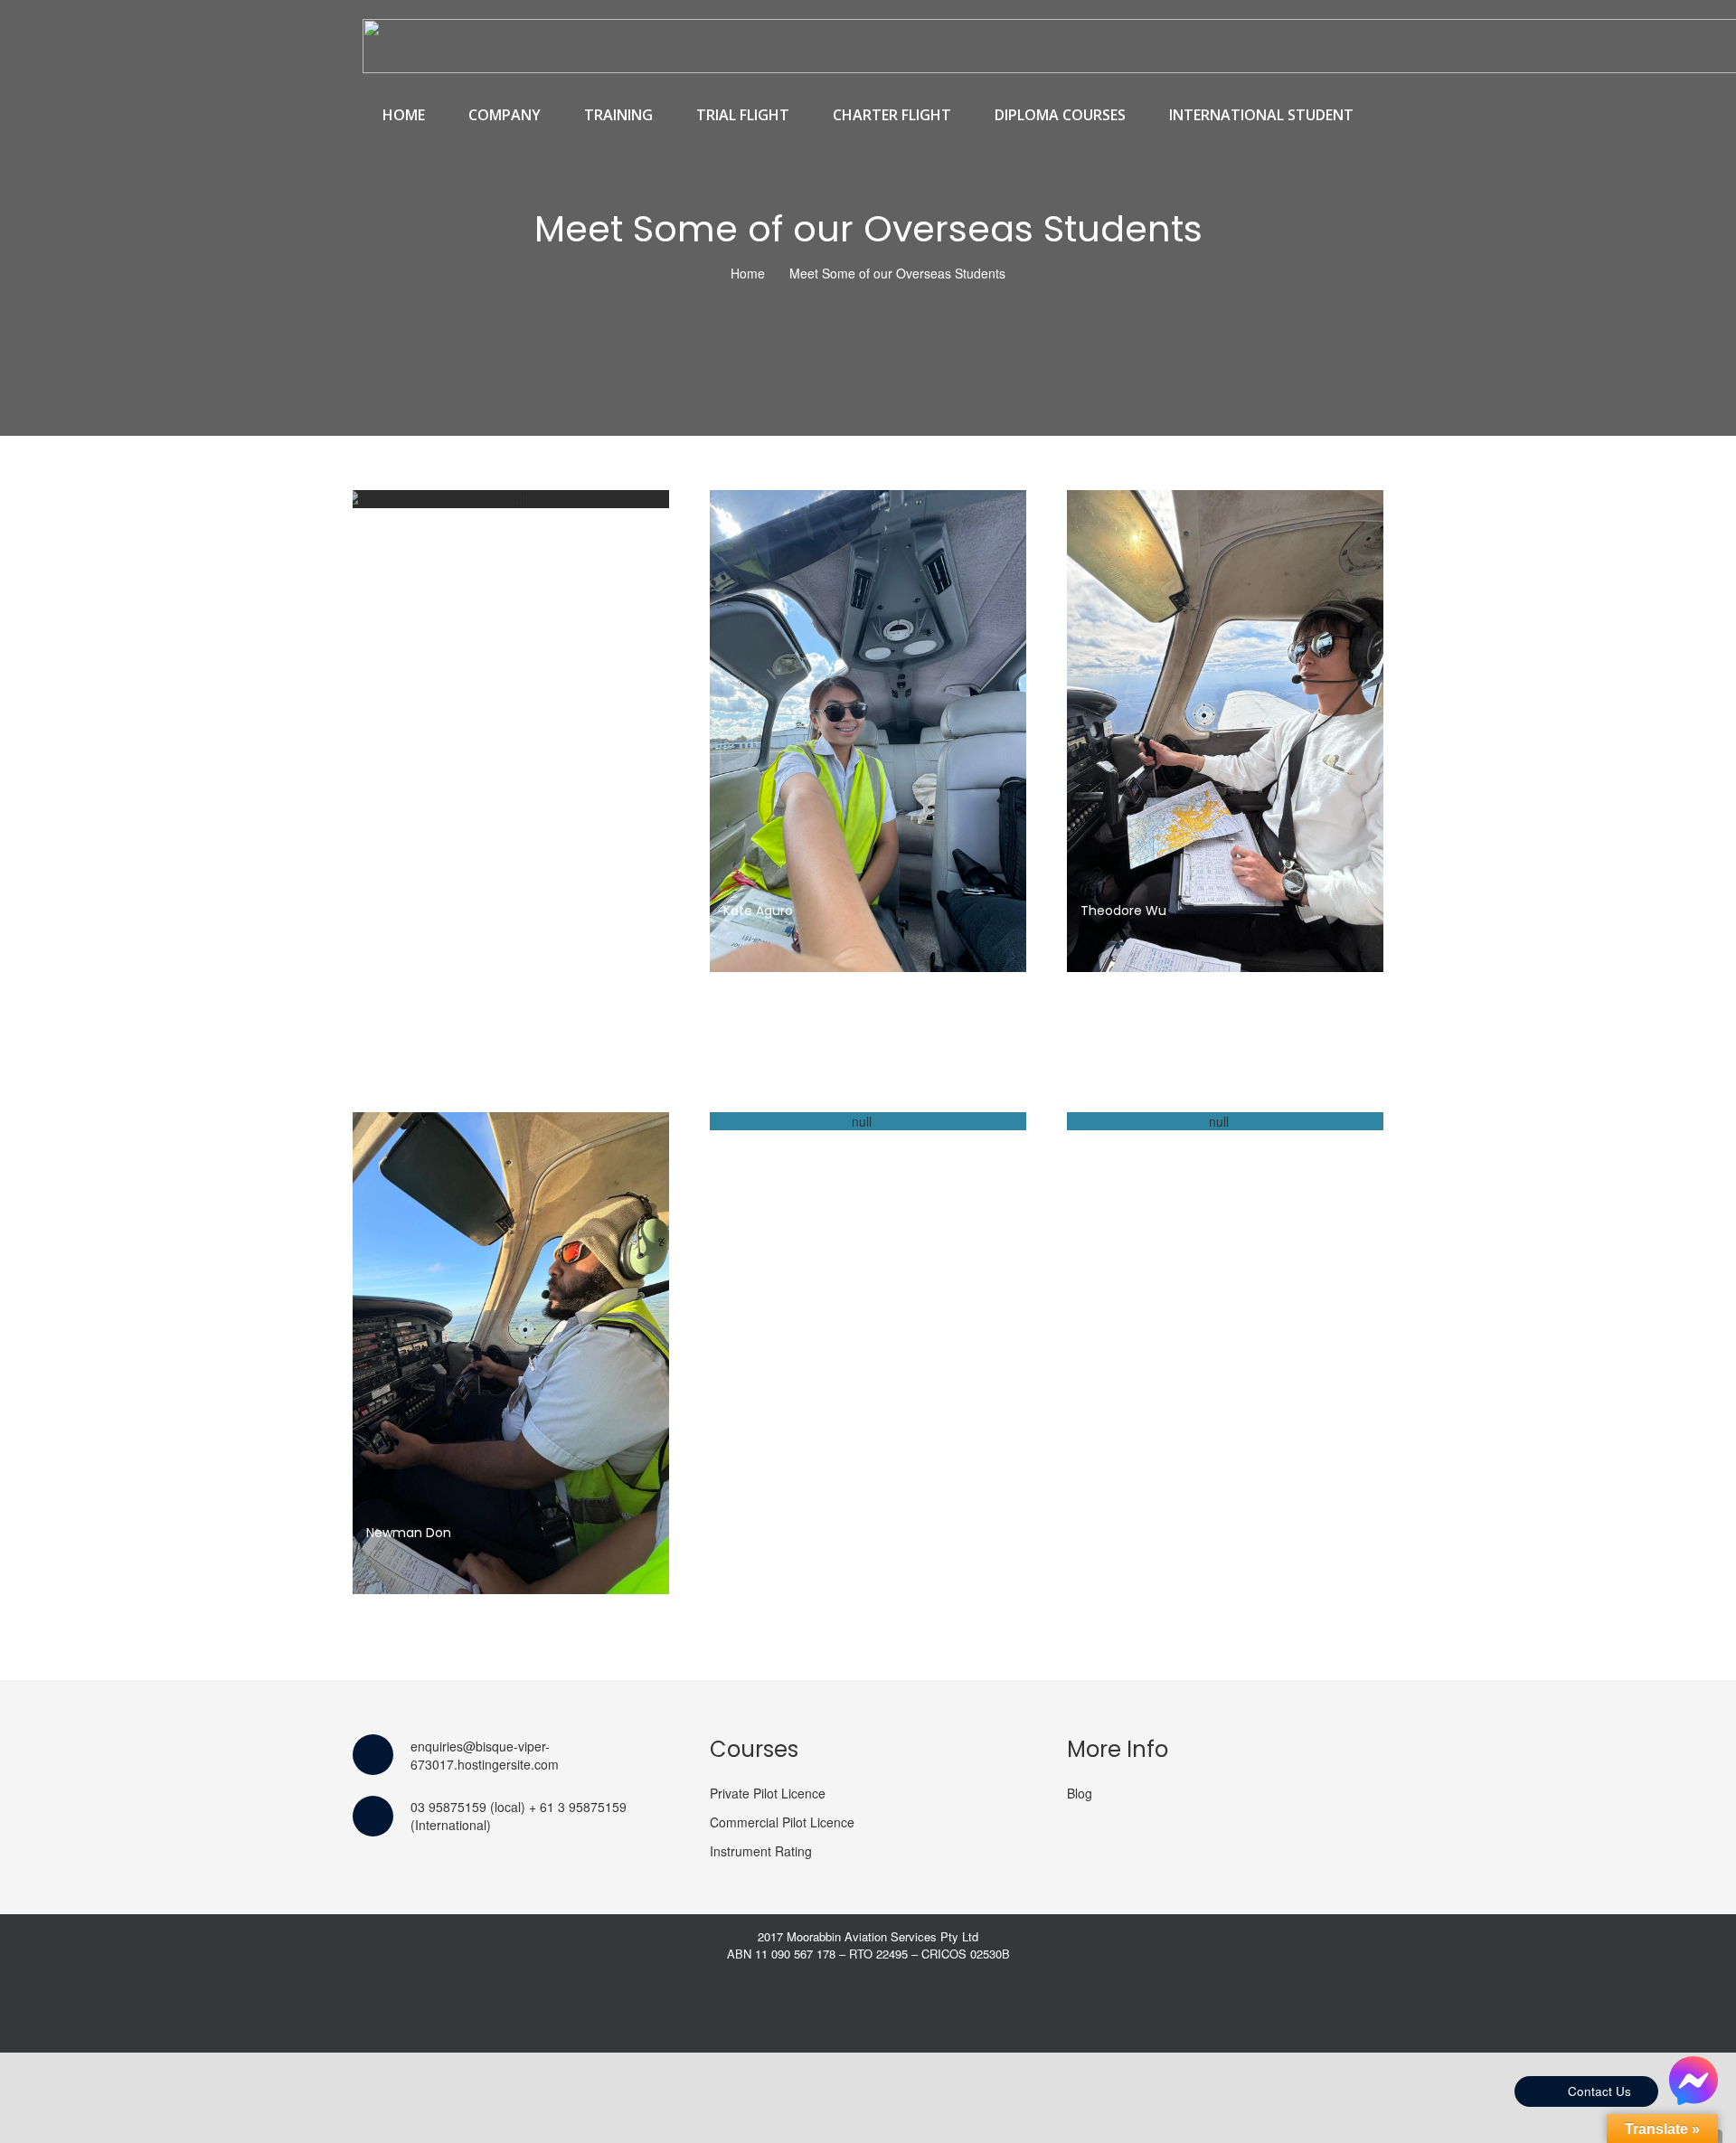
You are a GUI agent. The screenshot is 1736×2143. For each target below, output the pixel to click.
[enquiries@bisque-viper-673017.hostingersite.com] (382, 1755)
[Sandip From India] (1225, 1121)
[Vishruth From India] (868, 1121)
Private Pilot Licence (768, 1793)
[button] (551, 115)
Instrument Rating (761, 1851)
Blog (1080, 1793)
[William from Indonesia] (511, 499)
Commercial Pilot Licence (782, 1822)
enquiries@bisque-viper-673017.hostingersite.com (485, 1755)
